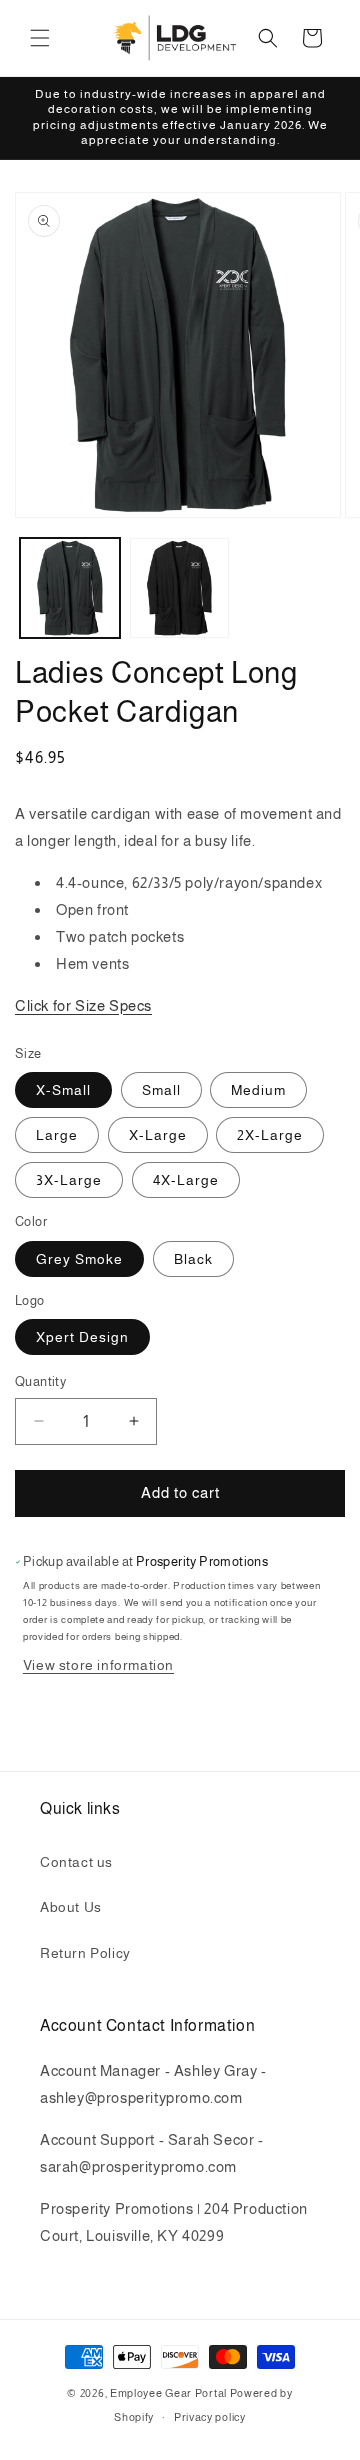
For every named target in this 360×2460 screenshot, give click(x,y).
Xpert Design (82, 1337)
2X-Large (270, 1135)
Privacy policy (210, 2417)
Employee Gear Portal (168, 2393)
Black (193, 1259)
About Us (71, 1907)
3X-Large (69, 1180)
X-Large (158, 1135)
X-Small (63, 1090)
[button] (40, 38)
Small (161, 1090)
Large (57, 1135)
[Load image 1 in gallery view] (70, 588)
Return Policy (85, 1953)
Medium (258, 1090)
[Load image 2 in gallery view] (180, 588)
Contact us (76, 1862)
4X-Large (186, 1180)
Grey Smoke (79, 1259)
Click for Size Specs (83, 1005)
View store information (98, 1665)
